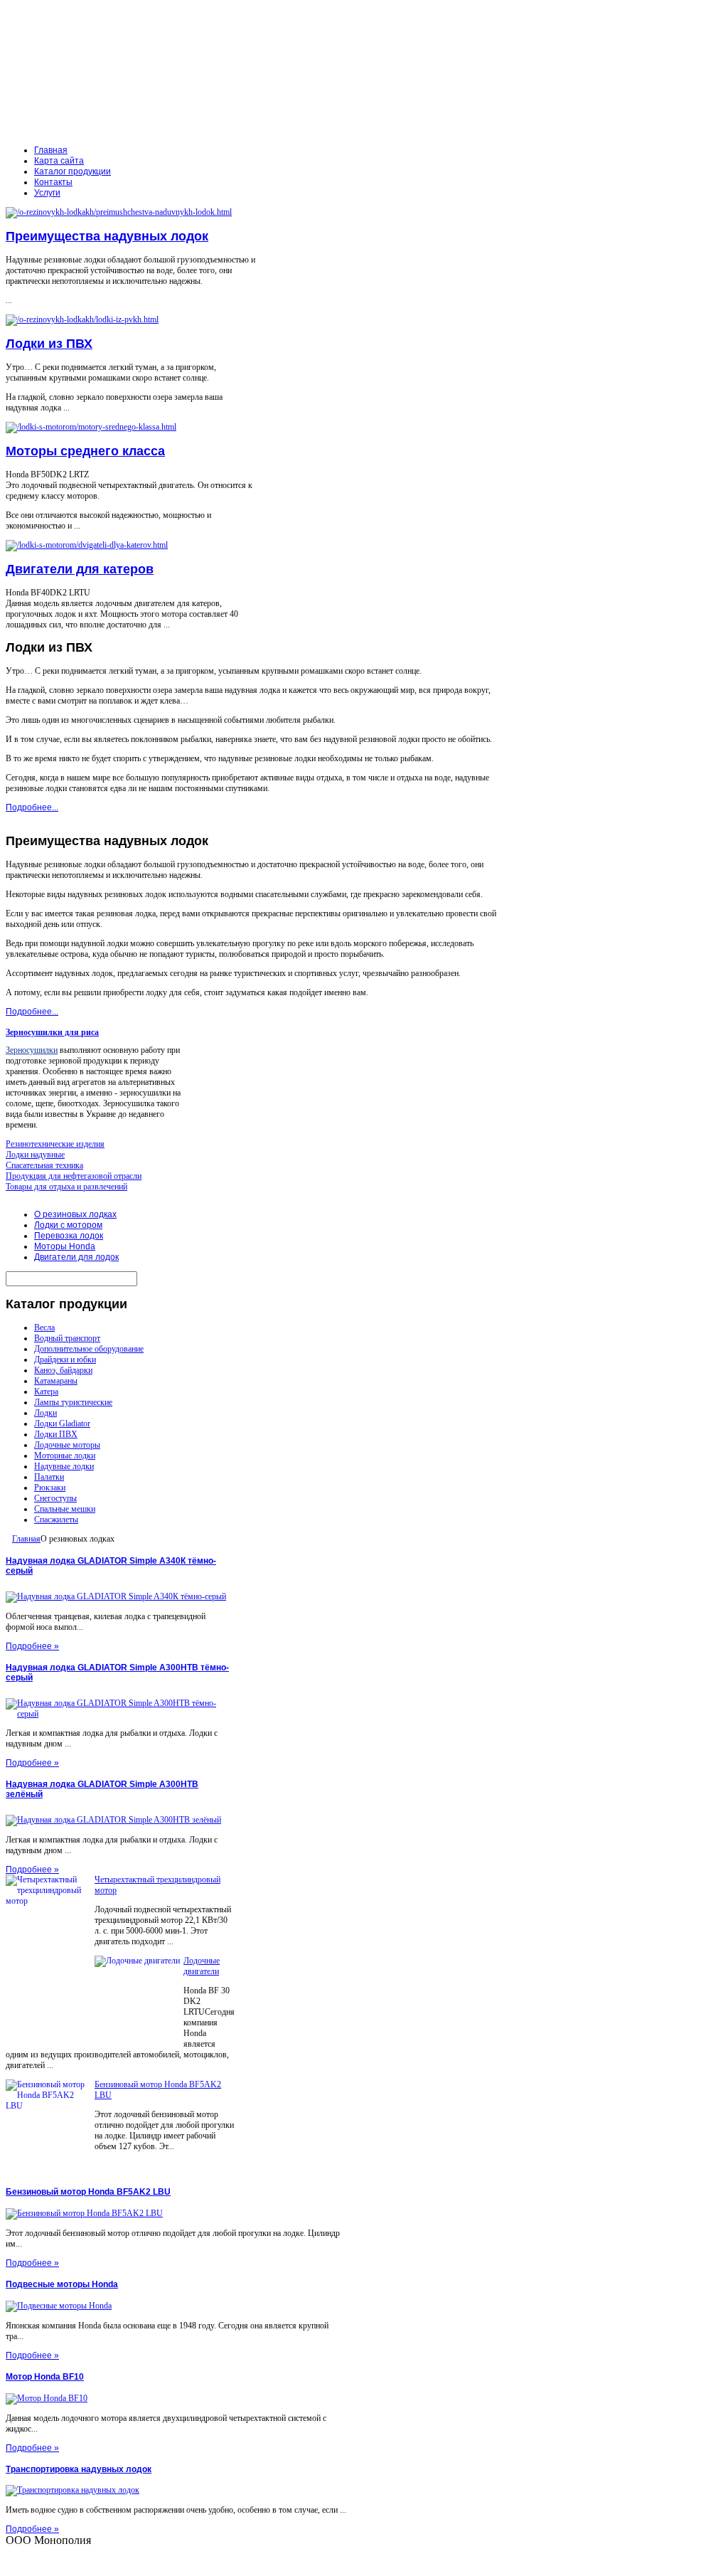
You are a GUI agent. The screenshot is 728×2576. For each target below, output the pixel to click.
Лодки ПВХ (56, 1434)
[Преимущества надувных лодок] (119, 212)
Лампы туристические (73, 1402)
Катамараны (56, 1381)
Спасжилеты (56, 1520)
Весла (44, 1327)
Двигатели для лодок (76, 1257)
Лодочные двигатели (202, 1966)
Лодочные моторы (67, 1445)
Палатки (49, 1477)
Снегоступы (55, 1498)
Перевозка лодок (69, 1236)
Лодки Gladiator (62, 1424)
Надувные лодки (64, 1466)
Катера (46, 1392)
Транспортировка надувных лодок (79, 2469)
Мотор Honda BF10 (45, 2377)
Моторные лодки (65, 1456)
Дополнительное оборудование (89, 1349)
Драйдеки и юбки (65, 1359)
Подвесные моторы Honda (62, 2284)
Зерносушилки (32, 1050)
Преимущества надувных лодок (107, 236)
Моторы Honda (65, 1246)
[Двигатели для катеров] (87, 545)
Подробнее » (32, 1646)
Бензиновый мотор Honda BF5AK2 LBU (88, 2192)
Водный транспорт (67, 1338)
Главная (26, 1539)
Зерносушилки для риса (52, 1032)
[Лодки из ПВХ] (82, 319)
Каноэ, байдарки (63, 1370)
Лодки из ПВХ (49, 344)
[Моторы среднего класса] (91, 427)
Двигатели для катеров (80, 569)
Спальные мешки (65, 1509)
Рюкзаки (50, 1488)
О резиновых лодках (75, 1214)
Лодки (45, 1413)
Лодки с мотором (68, 1225)
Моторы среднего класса (85, 451)
